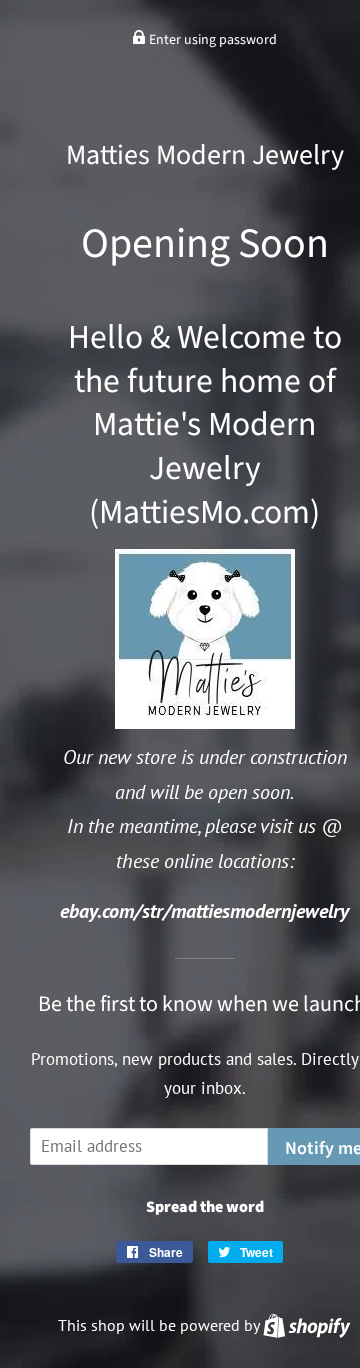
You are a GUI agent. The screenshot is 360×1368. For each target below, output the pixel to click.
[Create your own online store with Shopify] (306, 1325)
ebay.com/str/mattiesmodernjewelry (204, 910)
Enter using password (211, 40)
